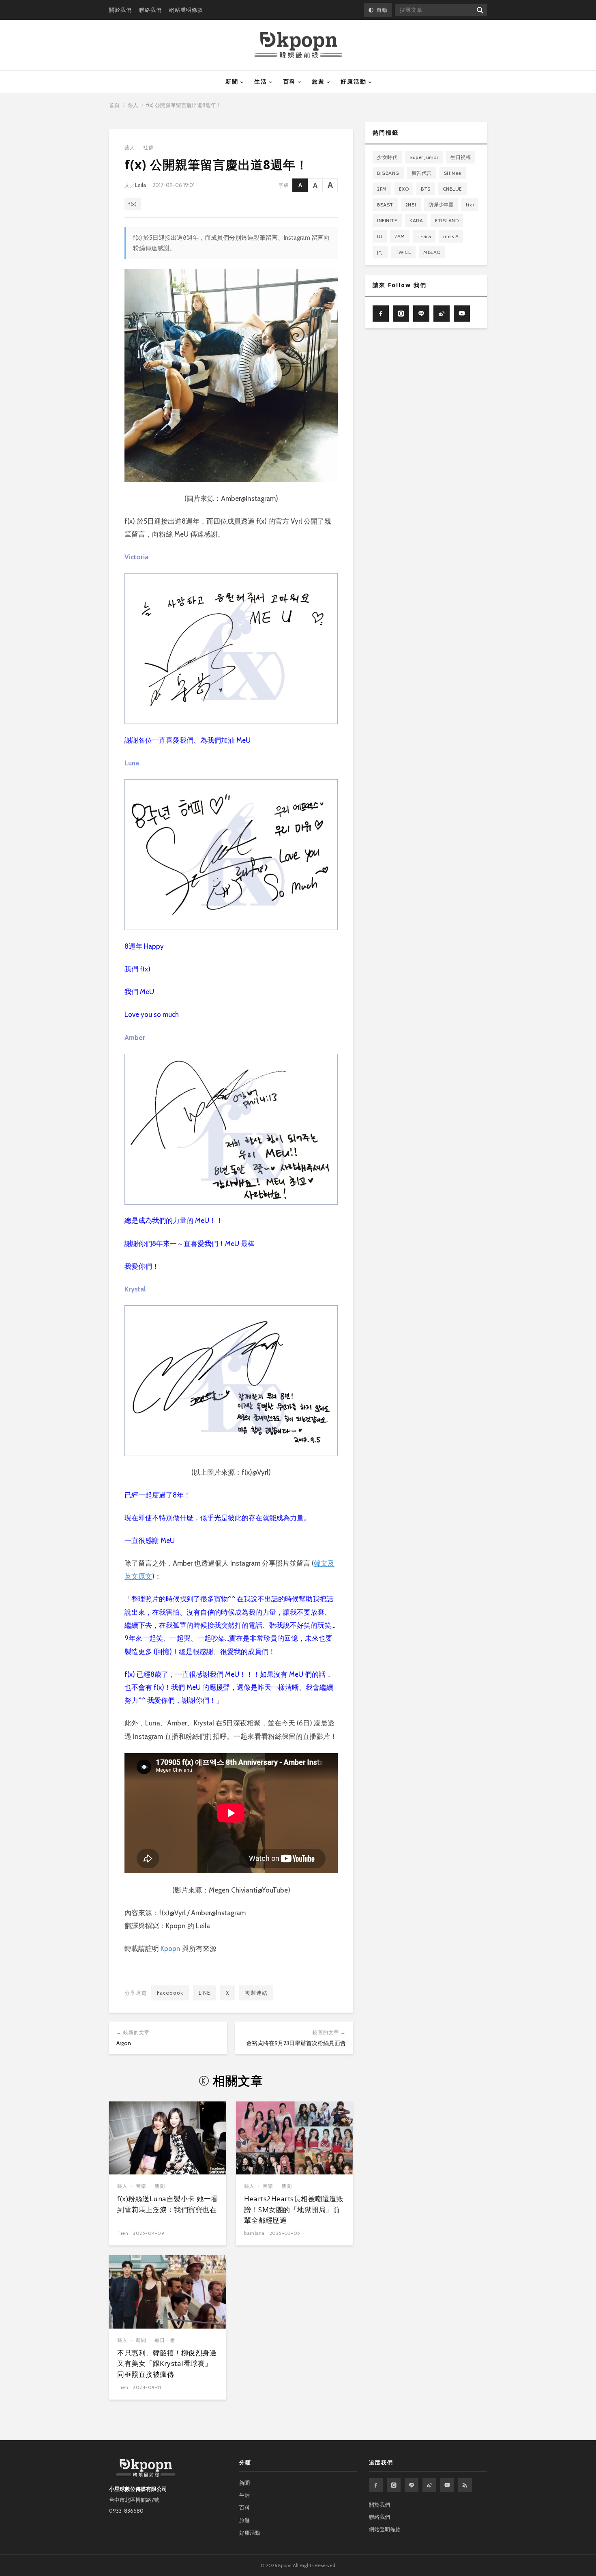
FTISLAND (447, 220)
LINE (205, 1993)
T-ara (424, 236)
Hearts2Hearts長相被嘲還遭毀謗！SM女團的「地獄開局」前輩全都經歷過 (294, 2209)
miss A (451, 236)
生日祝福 (461, 157)
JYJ (380, 252)
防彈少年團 (441, 205)
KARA (416, 220)
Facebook (170, 1993)
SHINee (453, 173)
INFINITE (387, 220)
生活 (261, 82)
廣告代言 (422, 173)
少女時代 (387, 157)
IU (380, 236)
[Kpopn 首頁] (298, 45)
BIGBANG (388, 173)
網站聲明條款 (186, 10)
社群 (148, 147)
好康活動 (354, 82)
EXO (404, 189)
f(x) (133, 204)
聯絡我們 (150, 10)
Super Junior (424, 157)
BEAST (385, 205)
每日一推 (165, 2340)
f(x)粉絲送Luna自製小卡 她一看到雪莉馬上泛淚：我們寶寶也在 (168, 2204)
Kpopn (170, 1949)
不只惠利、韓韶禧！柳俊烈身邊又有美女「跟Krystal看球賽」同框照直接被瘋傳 (167, 2363)
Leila (140, 185)
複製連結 (256, 1993)
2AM (400, 236)
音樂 (141, 2186)
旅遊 (318, 82)
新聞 (232, 82)
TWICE (403, 252)
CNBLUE (452, 189)
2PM (382, 189)
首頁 (114, 105)
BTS (426, 189)
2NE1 (411, 205)
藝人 (133, 105)
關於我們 (120, 10)
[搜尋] (479, 10)
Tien (123, 2233)
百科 (289, 82)
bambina (254, 2233)
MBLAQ (432, 252)
